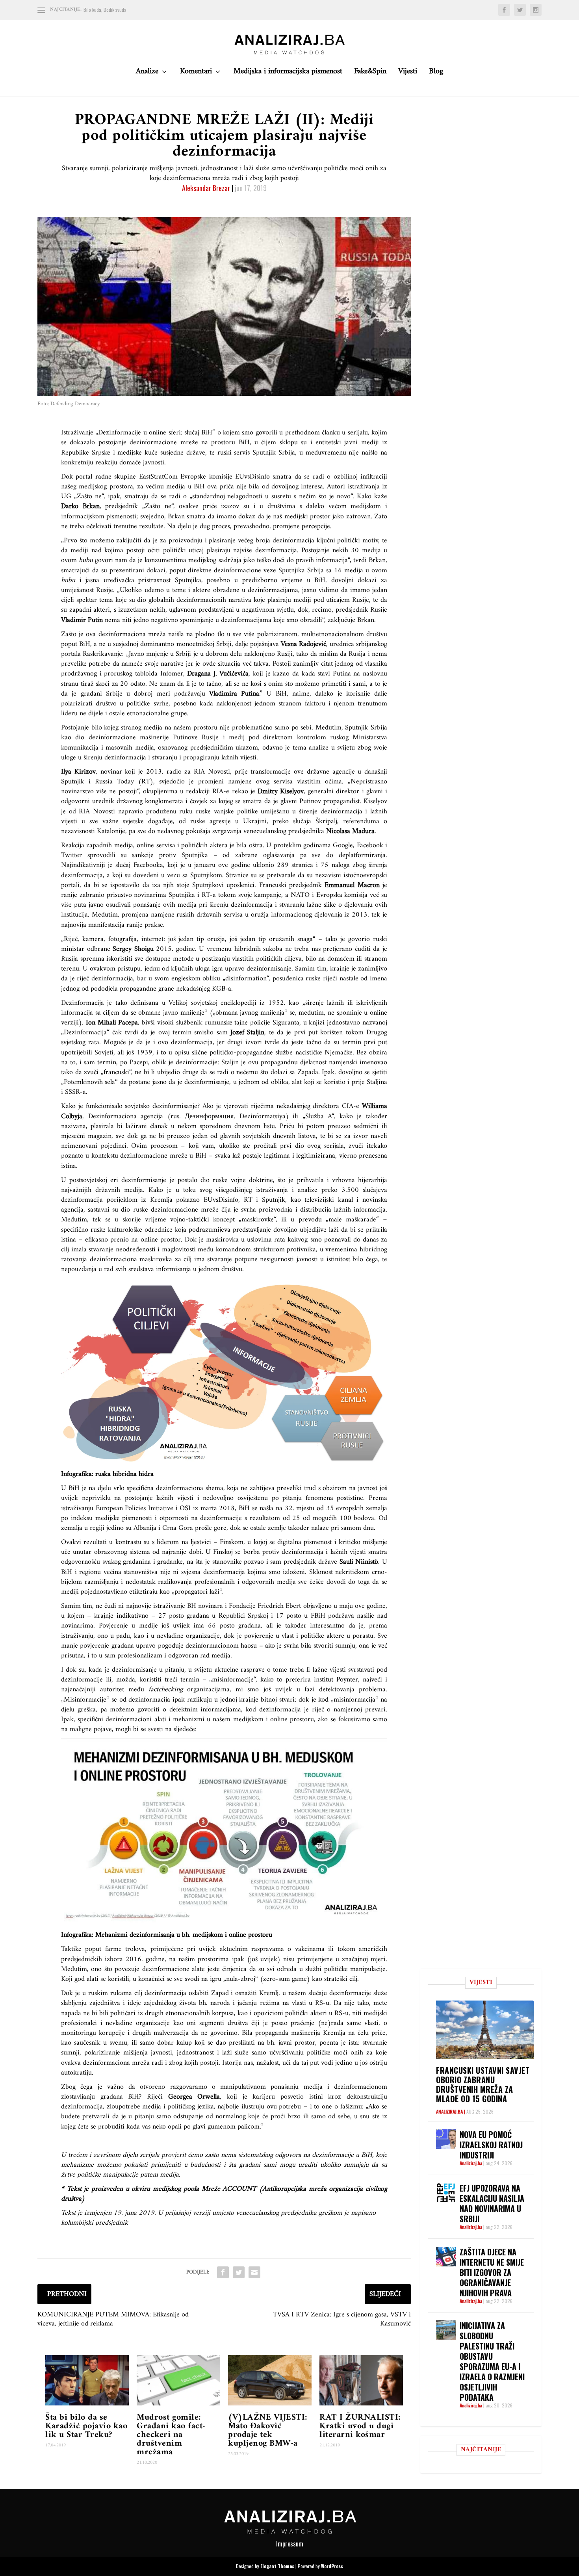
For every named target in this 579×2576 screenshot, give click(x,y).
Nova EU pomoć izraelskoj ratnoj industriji (491, 2145)
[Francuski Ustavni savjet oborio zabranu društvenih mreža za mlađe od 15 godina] (485, 2029)
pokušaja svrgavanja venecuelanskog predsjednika (255, 831)
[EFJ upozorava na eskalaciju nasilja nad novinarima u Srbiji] (446, 2193)
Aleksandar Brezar (206, 188)
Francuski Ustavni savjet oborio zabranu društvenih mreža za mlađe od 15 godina (483, 2084)
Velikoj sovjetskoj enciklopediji (212, 1003)
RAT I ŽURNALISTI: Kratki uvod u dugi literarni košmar (360, 2426)
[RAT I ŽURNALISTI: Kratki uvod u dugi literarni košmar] (361, 2380)
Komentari (196, 73)
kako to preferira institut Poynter (309, 1680)
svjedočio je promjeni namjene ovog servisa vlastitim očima (251, 782)
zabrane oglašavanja (265, 855)
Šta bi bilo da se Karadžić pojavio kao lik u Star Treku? (86, 2426)
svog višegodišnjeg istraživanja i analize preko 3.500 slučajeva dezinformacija (224, 1195)
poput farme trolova (115, 1949)
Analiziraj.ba (449, 2111)
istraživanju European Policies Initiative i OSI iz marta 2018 (148, 1508)
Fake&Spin (370, 73)
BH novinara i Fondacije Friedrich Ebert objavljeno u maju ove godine (286, 1606)
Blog (436, 73)
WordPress (332, 2566)
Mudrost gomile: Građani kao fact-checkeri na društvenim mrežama (171, 2435)
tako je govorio (348, 939)
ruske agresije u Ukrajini (228, 821)
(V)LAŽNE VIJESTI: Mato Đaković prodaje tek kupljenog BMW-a (268, 2430)
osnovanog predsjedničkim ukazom (208, 748)
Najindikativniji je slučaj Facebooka (112, 865)
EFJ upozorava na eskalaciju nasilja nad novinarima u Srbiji (492, 2203)
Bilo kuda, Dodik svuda (105, 10)
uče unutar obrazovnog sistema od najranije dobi (131, 1552)
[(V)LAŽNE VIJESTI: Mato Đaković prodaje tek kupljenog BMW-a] (270, 2380)
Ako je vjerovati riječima (238, 1106)
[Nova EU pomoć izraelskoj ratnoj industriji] (446, 2139)
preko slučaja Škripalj (305, 821)
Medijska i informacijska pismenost (288, 73)
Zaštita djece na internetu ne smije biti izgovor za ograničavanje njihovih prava (492, 2272)
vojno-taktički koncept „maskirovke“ (223, 1220)
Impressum (290, 2544)
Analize (147, 73)
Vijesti (408, 73)
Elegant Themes (277, 2566)
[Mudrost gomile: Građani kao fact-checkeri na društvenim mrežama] (178, 2380)
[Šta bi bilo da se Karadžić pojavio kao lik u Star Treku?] (87, 2380)
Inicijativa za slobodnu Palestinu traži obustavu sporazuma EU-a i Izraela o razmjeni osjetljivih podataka (492, 2361)
